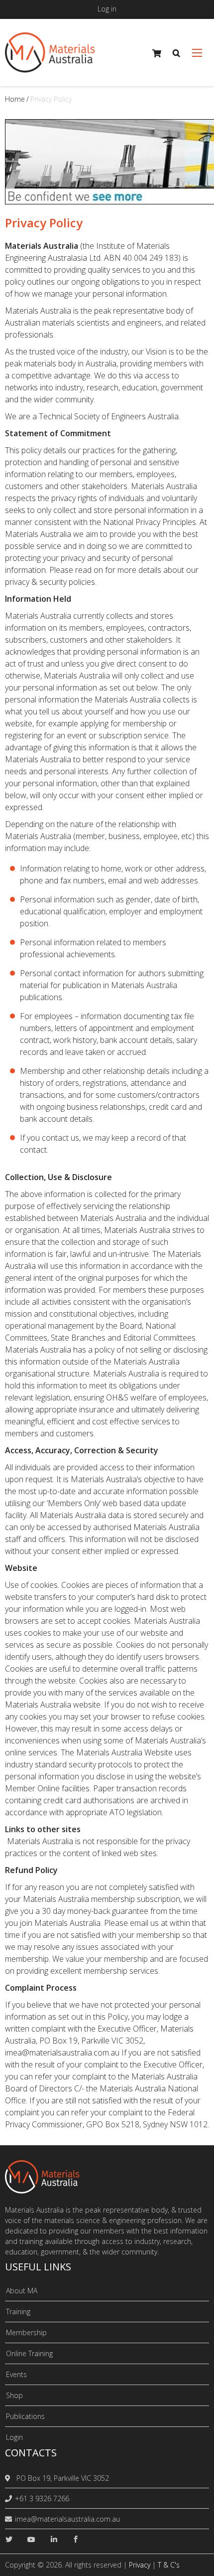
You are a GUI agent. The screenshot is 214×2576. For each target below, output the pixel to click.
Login (14, 2437)
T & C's (169, 2565)
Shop (14, 2395)
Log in (107, 9)
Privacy (140, 2565)
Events (16, 2374)
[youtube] (31, 2539)
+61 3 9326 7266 (42, 2498)
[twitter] (9, 2539)
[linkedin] (54, 2539)
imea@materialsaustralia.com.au (67, 2519)
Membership (26, 2332)
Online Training (29, 2353)
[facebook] (76, 2539)
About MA (22, 2291)
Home (15, 99)
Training (18, 2312)
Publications (25, 2416)
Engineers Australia (145, 416)
